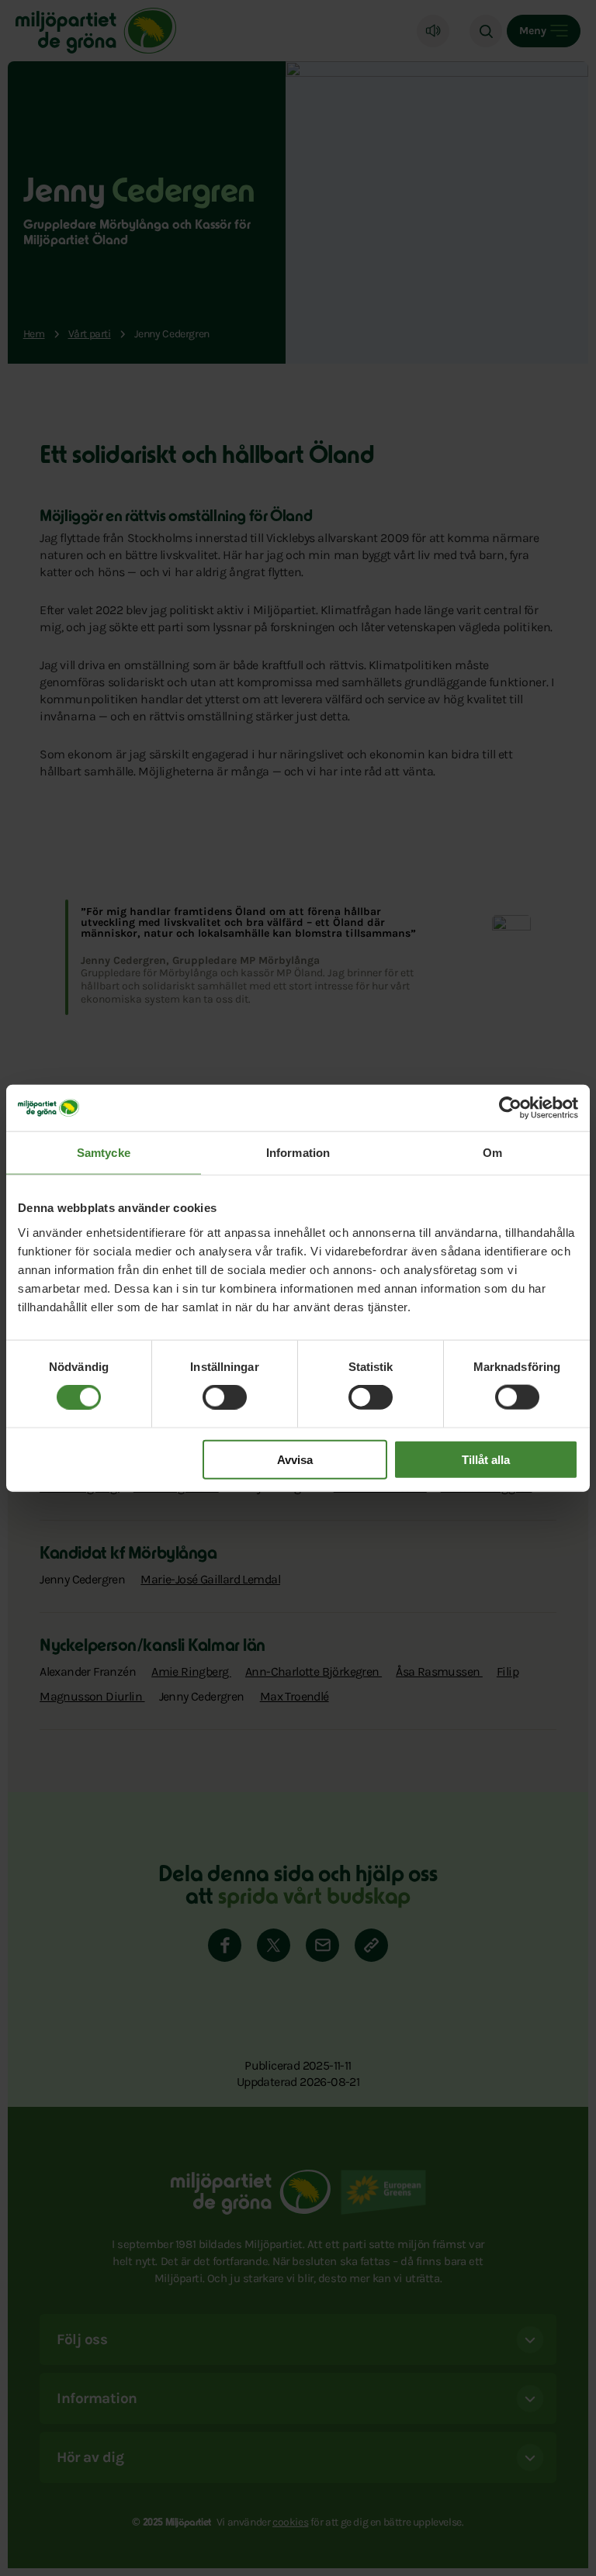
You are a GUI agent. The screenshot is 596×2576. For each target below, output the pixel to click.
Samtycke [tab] (104, 1153)
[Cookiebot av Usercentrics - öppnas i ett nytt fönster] (510, 1108)
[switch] (225, 1397)
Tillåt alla (486, 1459)
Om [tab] (492, 1153)
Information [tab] (298, 1153)
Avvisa (295, 1459)
